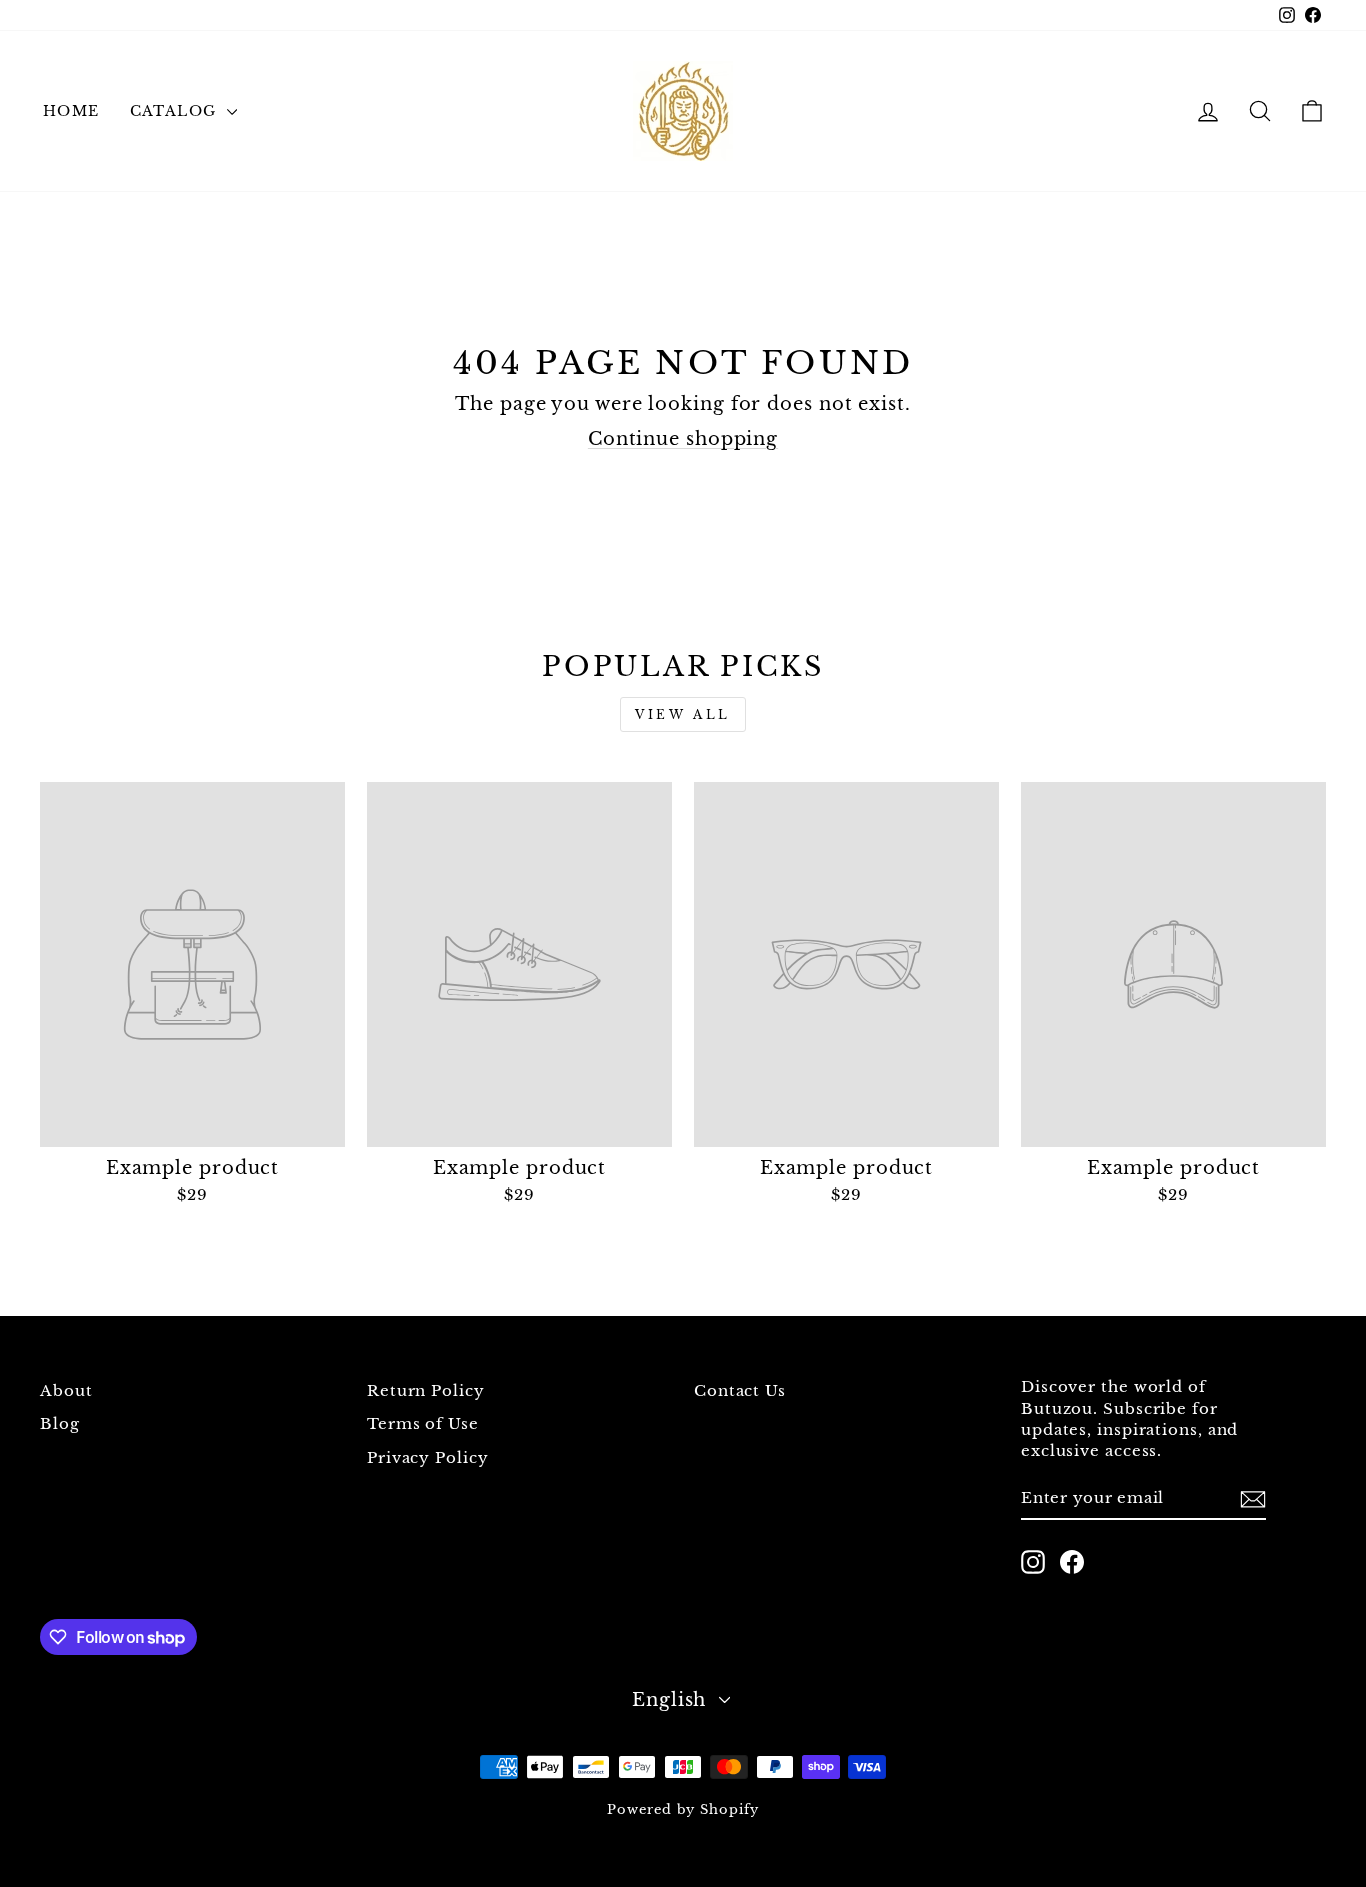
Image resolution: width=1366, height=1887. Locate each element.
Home (71, 111)
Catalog (176, 111)
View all (683, 714)
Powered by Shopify (682, 1809)
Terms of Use (423, 1423)
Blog (60, 1423)
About (66, 1390)
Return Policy (426, 1390)
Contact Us (740, 1390)
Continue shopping (683, 439)
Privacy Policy (428, 1457)
